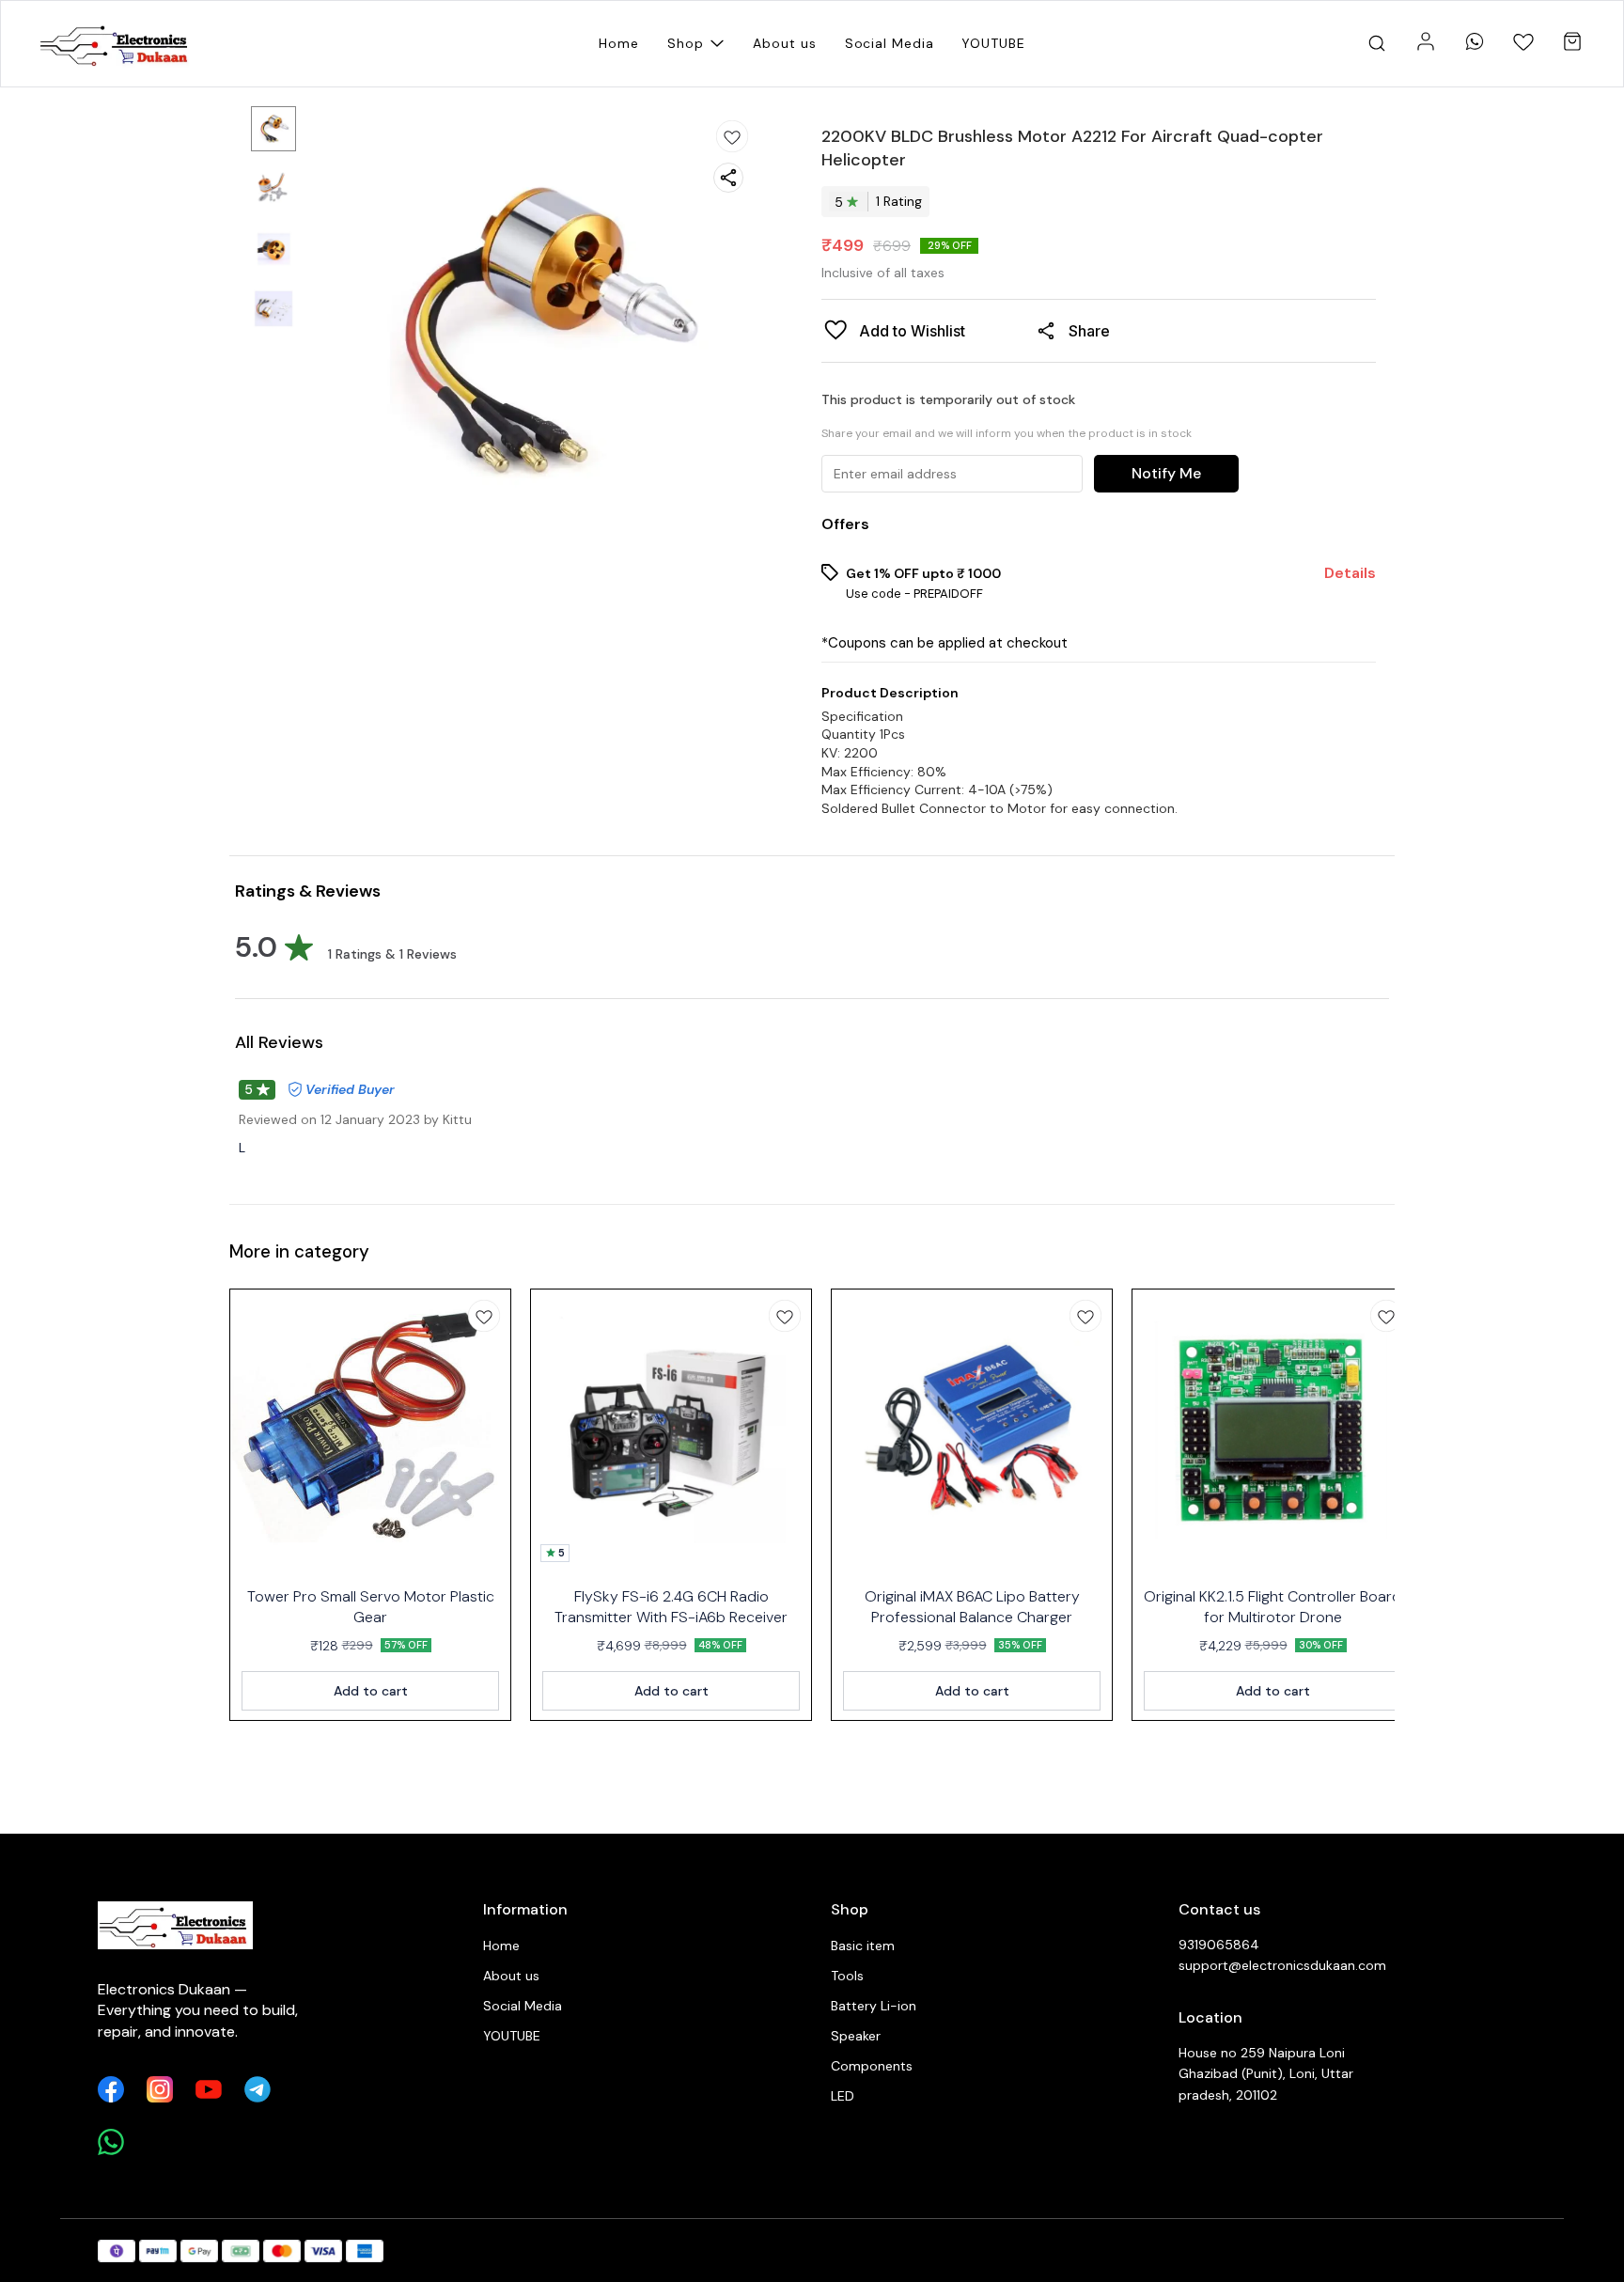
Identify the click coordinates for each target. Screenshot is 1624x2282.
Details (1350, 573)
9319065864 (1219, 1945)
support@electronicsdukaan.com (1282, 1965)
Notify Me (1166, 473)
